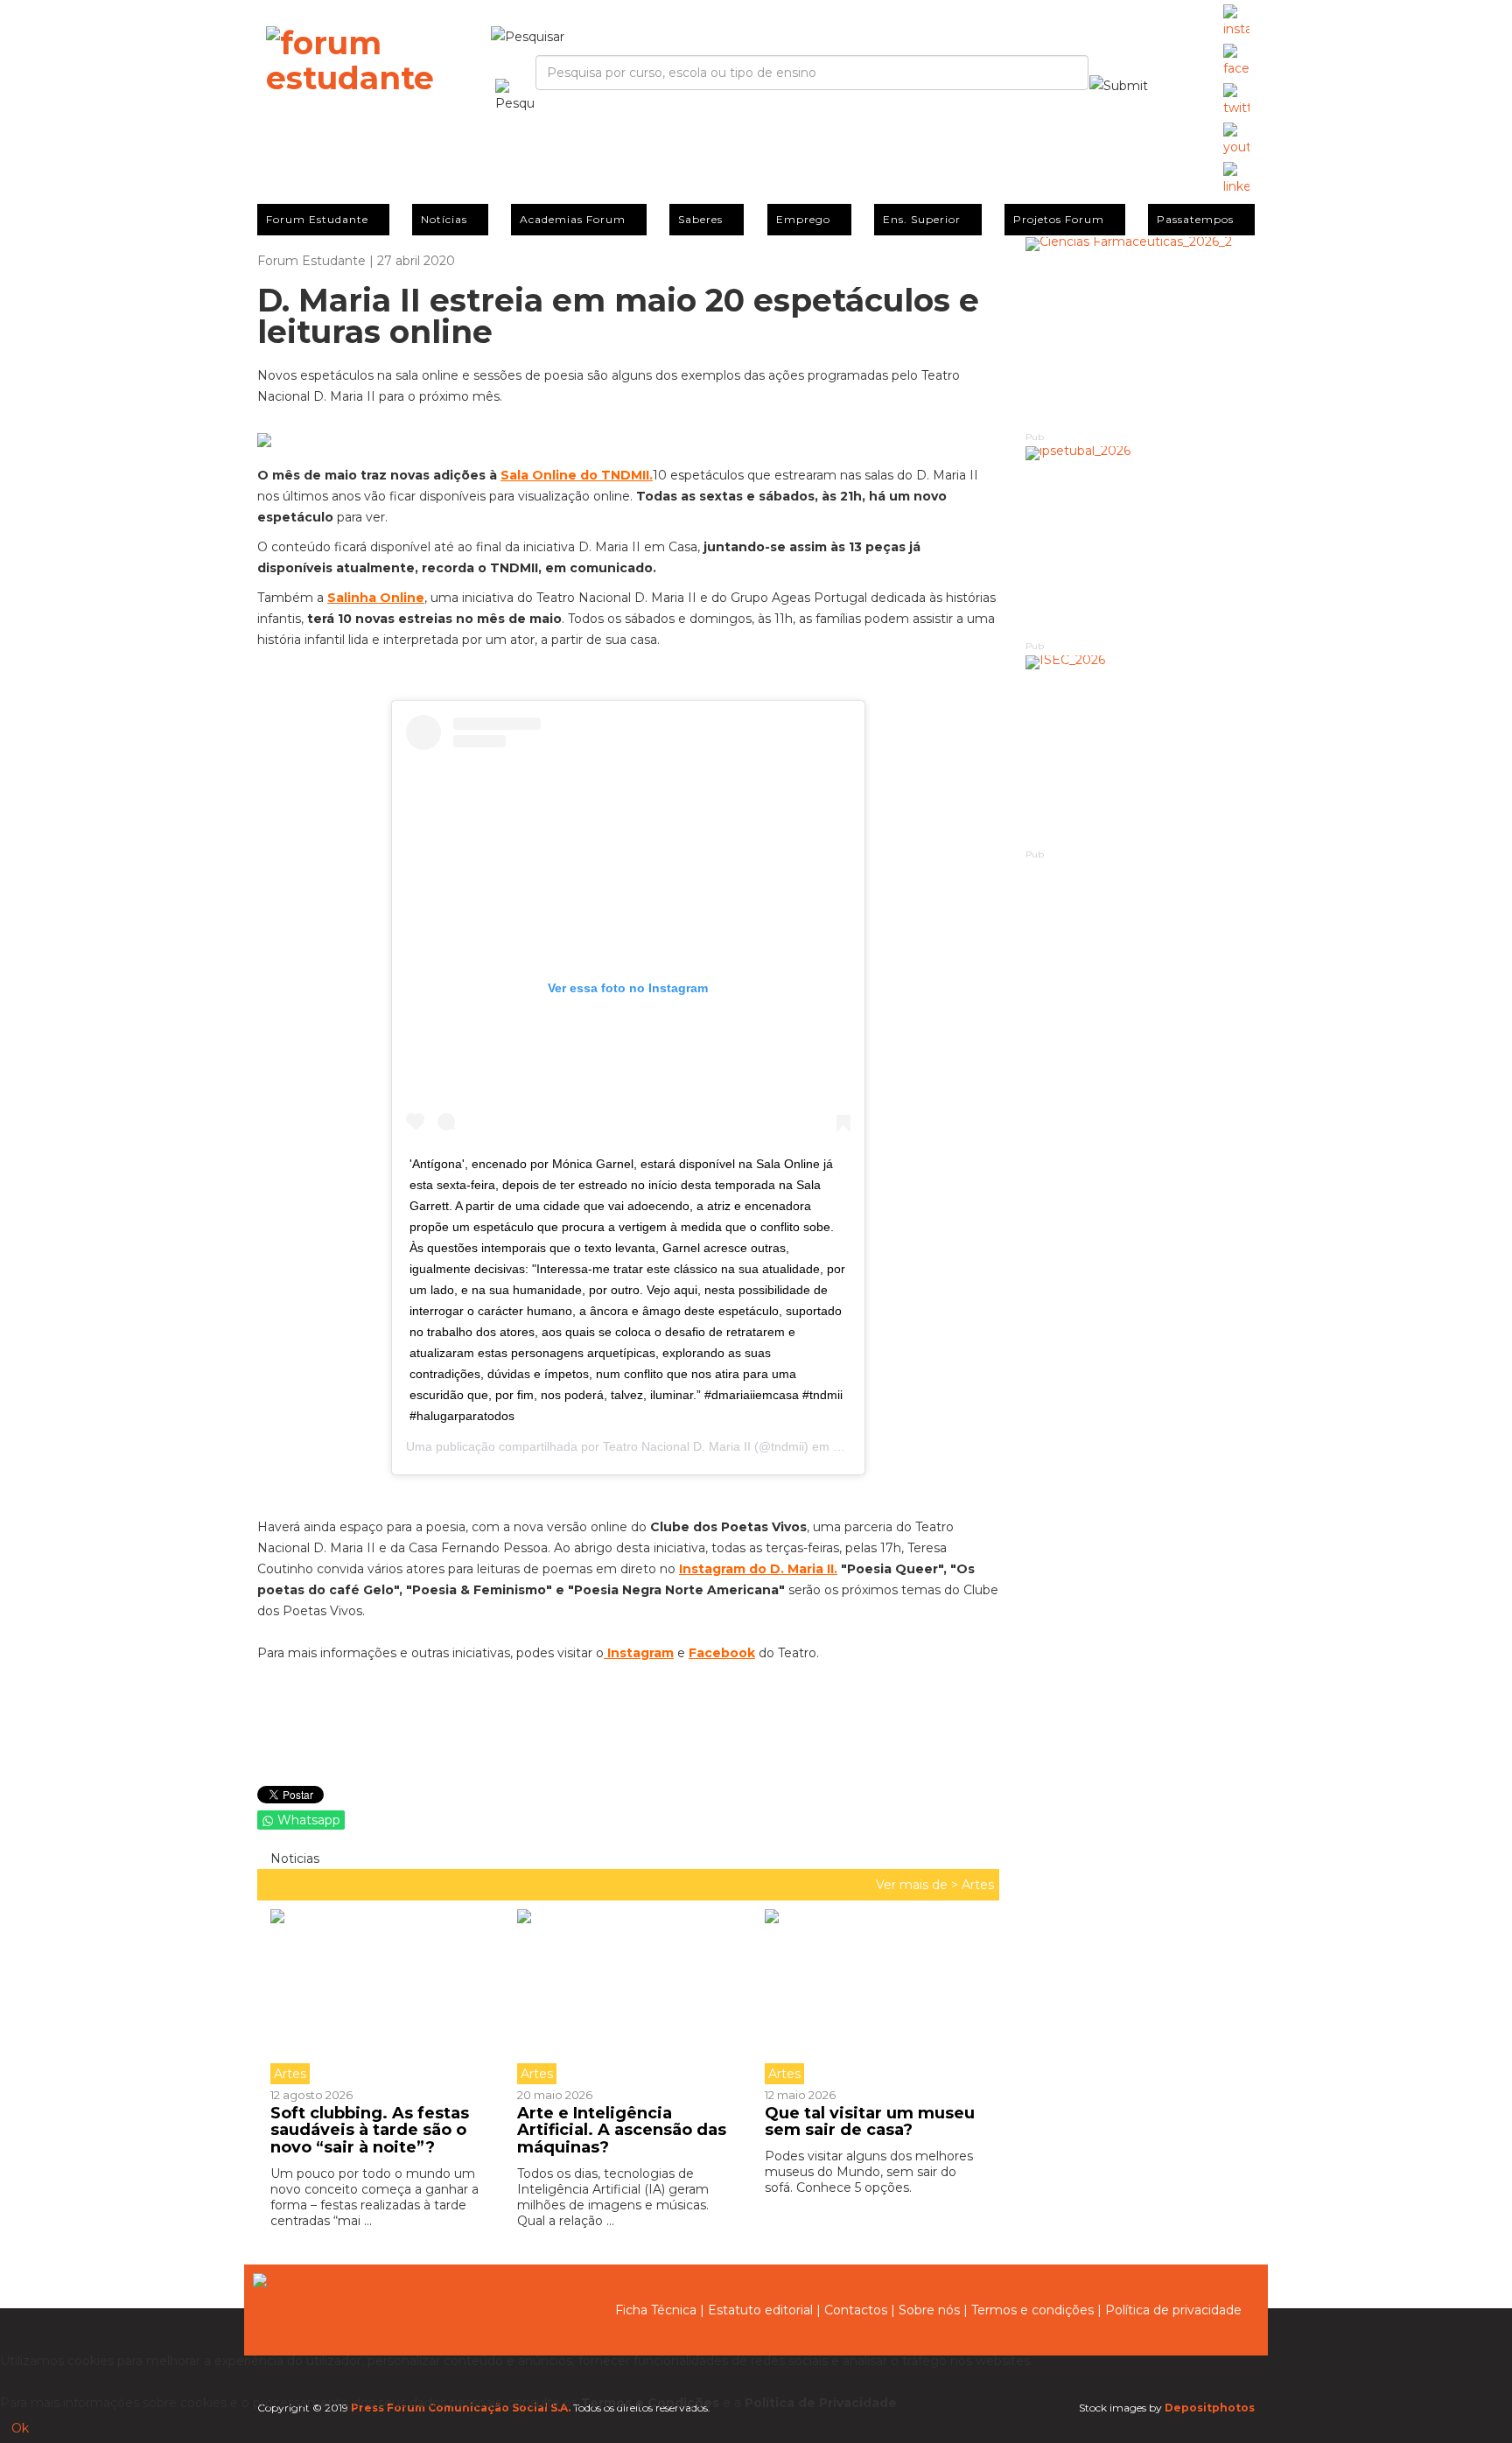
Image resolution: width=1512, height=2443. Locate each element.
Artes (978, 1885)
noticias (293, 1858)
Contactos (856, 2310)
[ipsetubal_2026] (1141, 542)
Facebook (722, 1653)
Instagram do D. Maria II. (758, 1569)
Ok (20, 2428)
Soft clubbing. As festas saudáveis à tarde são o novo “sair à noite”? (370, 2131)
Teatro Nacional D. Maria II (677, 1446)
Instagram (640, 1653)
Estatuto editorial (760, 2310)
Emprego (803, 219)
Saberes (700, 219)
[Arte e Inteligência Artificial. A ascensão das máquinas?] (627, 1997)
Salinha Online (376, 598)
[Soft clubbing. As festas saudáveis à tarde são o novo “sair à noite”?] (387, 1997)
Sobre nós (929, 2310)
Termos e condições (1032, 2310)
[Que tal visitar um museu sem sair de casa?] (875, 1997)
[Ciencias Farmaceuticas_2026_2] (1141, 333)
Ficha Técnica (656, 2310)
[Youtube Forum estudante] (1236, 140)
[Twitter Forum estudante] (1236, 101)
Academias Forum (573, 219)
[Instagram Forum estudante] (1236, 22)
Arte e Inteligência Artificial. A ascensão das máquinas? (622, 2131)
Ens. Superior (922, 219)
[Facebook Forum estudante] (1236, 61)
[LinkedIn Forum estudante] (1236, 179)
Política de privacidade (1173, 2310)
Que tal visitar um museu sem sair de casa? (870, 2122)
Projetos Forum (1059, 219)
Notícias (444, 219)
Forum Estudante (317, 219)
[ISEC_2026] (1141, 751)
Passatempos (1195, 219)
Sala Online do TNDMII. (577, 475)
